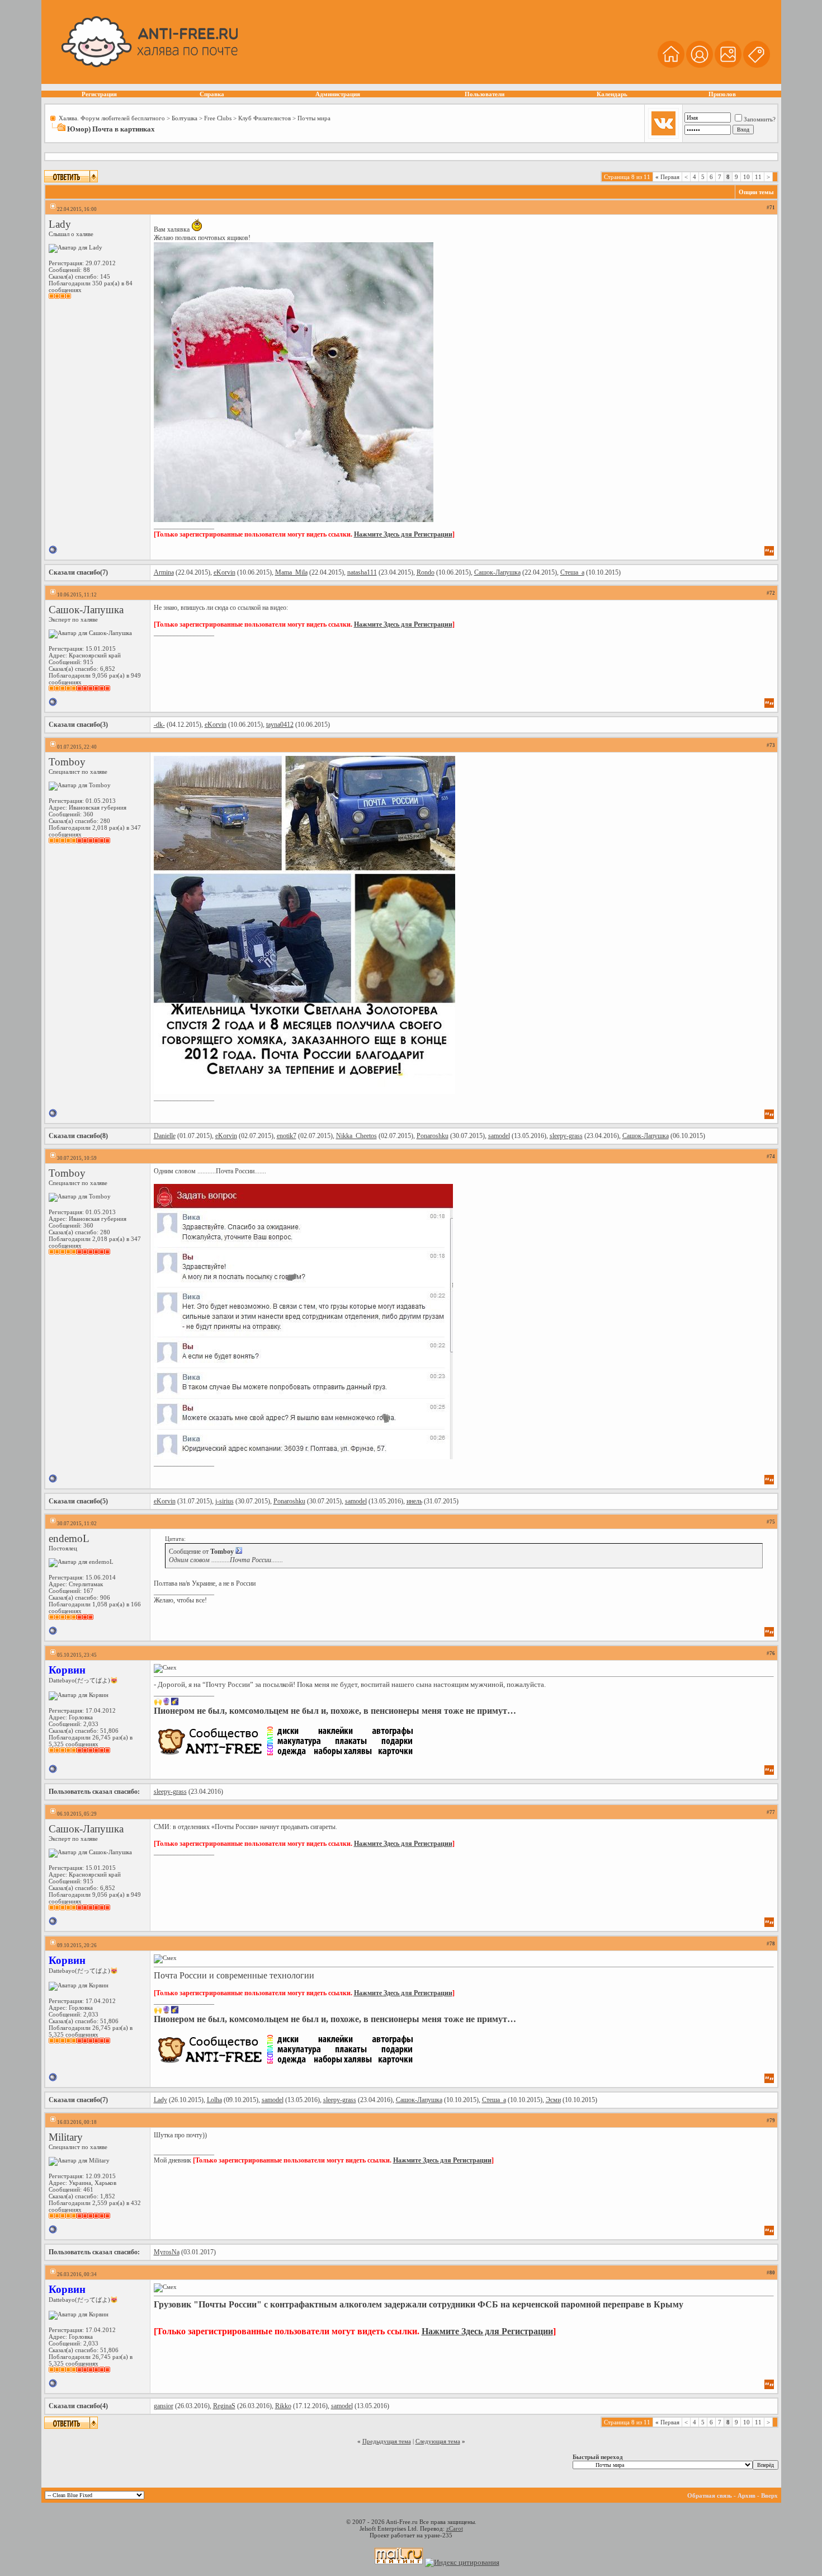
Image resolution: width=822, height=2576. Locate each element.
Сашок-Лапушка (497, 572)
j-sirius (225, 1501)
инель (414, 1501)
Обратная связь (710, 2495)
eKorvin (225, 572)
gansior (164, 2406)
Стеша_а (572, 572)
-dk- (159, 725)
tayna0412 (280, 725)
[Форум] (700, 66)
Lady (60, 224)
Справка (212, 94)
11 (758, 177)
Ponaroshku (433, 1136)
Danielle (165, 1136)
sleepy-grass (566, 1136)
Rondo (426, 572)
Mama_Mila (291, 572)
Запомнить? (760, 119)
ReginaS (224, 2406)
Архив (747, 2495)
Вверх (769, 2495)
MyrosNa (167, 2252)
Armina (164, 572)
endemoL (69, 1538)
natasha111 (362, 572)
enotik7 (287, 1136)
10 (747, 177)
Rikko (283, 2406)
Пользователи (485, 94)
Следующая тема (438, 2441)
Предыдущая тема (387, 2441)
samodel (499, 1136)
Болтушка (185, 118)
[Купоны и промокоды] (757, 66)
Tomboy (67, 762)
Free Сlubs (218, 118)
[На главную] (671, 66)
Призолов (722, 94)
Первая (667, 177)
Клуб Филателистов (264, 118)
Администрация (338, 94)
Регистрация (99, 94)
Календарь (612, 94)
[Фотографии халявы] (728, 66)
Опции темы (756, 192)
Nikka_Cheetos (356, 1136)
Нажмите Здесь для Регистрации (403, 534)
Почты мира (314, 118)
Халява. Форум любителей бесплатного (112, 118)
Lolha (214, 2100)
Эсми (553, 2100)
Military (66, 2137)
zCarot (455, 2528)
